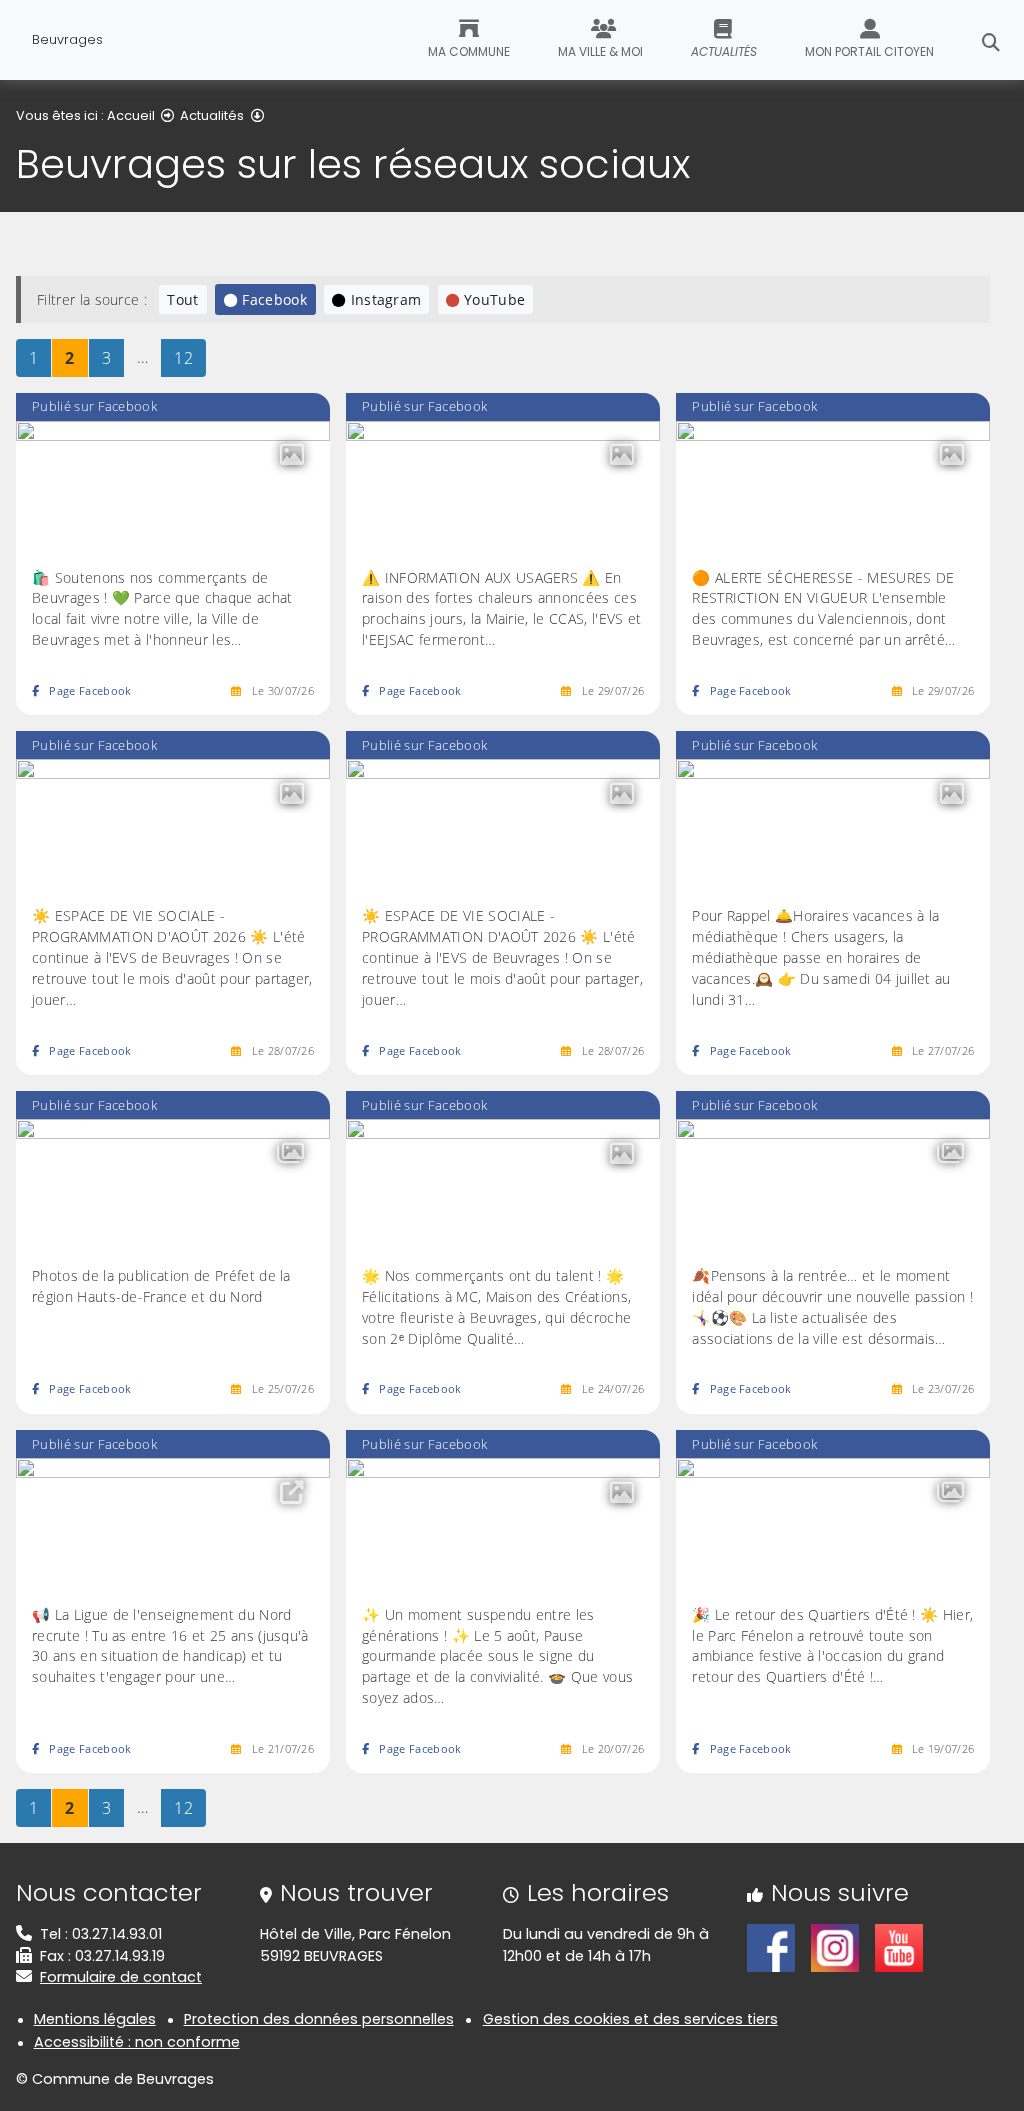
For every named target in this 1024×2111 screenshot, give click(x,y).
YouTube (494, 299)
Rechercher (991, 40)
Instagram (386, 299)
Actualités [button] (724, 51)
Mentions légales (95, 2019)
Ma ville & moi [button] (600, 51)
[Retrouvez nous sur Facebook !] (771, 1947)
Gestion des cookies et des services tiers (630, 2019)
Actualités (212, 115)
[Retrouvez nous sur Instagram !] (835, 1947)
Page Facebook (90, 690)
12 (189, 357)
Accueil (131, 115)
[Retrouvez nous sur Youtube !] (899, 1947)
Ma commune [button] (469, 51)
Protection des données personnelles (319, 2019)
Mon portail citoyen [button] (869, 51)
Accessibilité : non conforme (137, 2042)
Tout (182, 299)
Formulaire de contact (121, 1977)
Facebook (274, 299)
